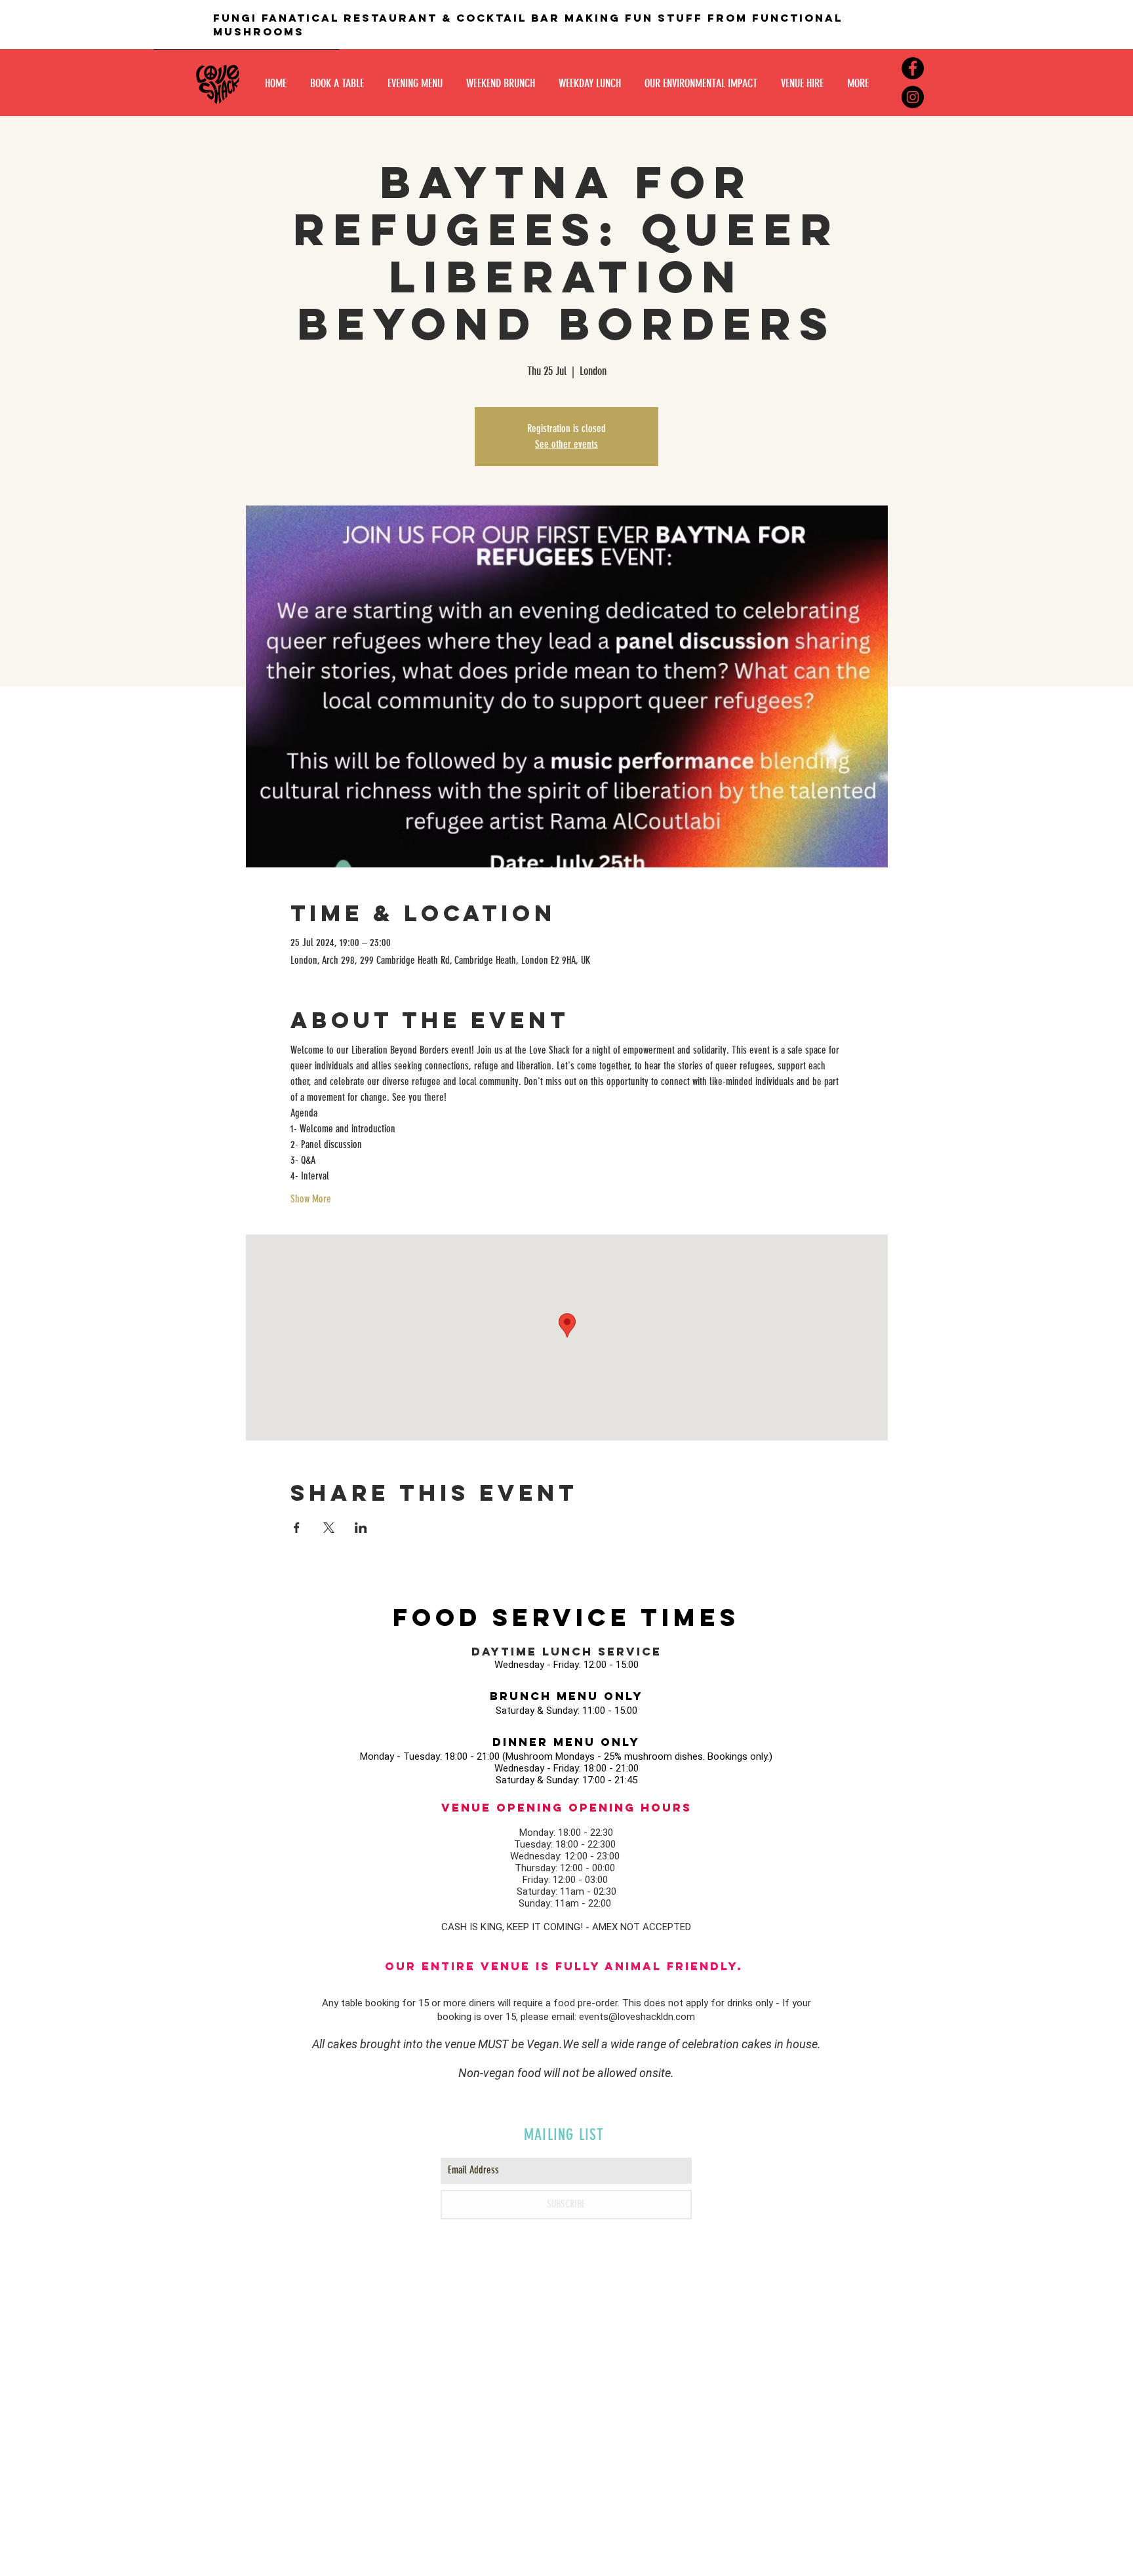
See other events (566, 444)
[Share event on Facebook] (297, 1528)
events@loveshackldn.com (637, 2017)
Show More (311, 1199)
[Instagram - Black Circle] (913, 97)
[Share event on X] (329, 1528)
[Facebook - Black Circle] (913, 68)
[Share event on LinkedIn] (361, 1528)
